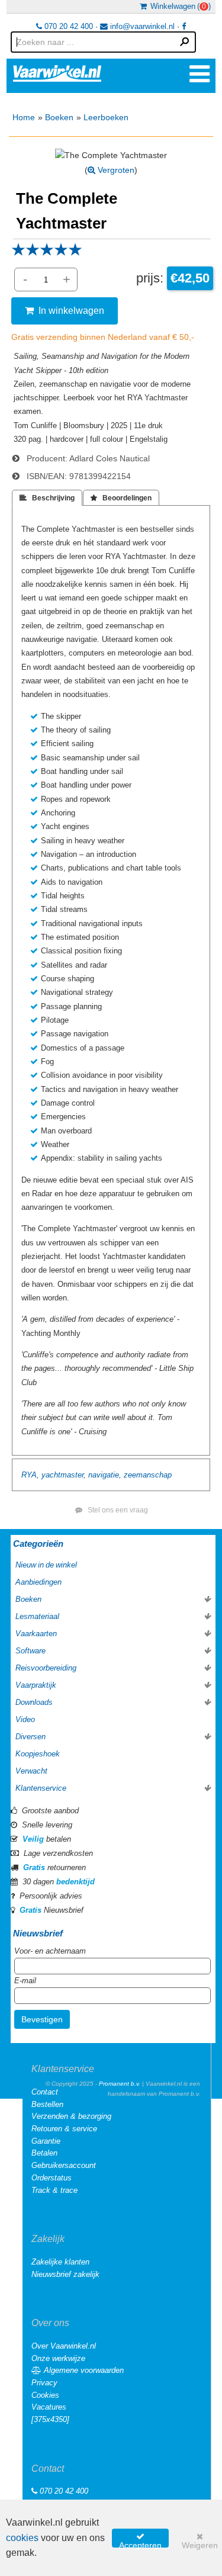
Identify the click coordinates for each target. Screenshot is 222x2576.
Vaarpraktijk (36, 1685)
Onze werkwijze (58, 2358)
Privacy (44, 2383)
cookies (22, 2538)
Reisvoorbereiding (46, 1668)
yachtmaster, (64, 1475)
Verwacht (31, 1771)
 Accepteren (140, 2540)
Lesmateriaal (37, 1616)
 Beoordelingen (121, 498)
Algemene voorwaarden (83, 2370)
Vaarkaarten (36, 1634)
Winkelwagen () (179, 6)
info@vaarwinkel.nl (141, 26)
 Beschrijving (47, 498)
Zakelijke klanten (60, 2262)
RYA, (30, 1475)
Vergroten (115, 170)
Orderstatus (52, 2178)
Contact (45, 2092)
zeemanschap (148, 1475)
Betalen (44, 2153)
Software (30, 1651)
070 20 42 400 (67, 26)
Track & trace (54, 2190)
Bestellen (47, 2104)
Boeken (59, 117)
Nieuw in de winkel (46, 1565)
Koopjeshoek (38, 1754)
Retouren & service (64, 2129)
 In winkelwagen (65, 310)
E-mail (25, 1981)
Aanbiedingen (38, 1582)
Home (24, 117)
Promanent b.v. (120, 2084)
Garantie (46, 2141)
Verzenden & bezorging (71, 2116)
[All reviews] (47, 253)
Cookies (45, 2395)
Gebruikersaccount (64, 2165)
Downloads (34, 1702)
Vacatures (49, 2407)
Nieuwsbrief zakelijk (65, 2274)
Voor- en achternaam (50, 1951)
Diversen (30, 1737)
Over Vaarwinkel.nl (64, 2346)
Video (25, 1719)
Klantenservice (41, 1788)
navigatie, (105, 1475)
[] (50, 2419)
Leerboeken (106, 117)
